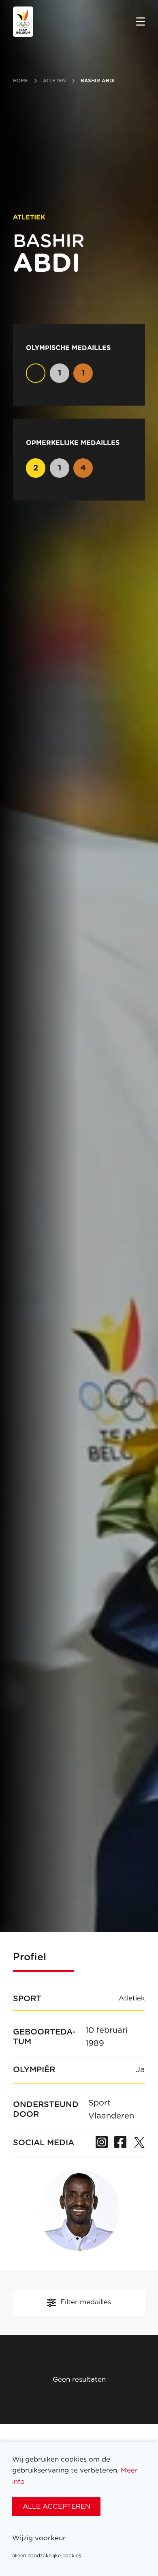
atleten (54, 81)
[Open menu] (141, 22)
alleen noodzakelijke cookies (47, 2556)
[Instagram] (102, 2143)
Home (20, 81)
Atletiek (132, 1998)
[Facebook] (120, 2143)
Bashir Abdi (98, 81)
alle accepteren (57, 2506)
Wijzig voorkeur (39, 2538)
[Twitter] (139, 2143)
